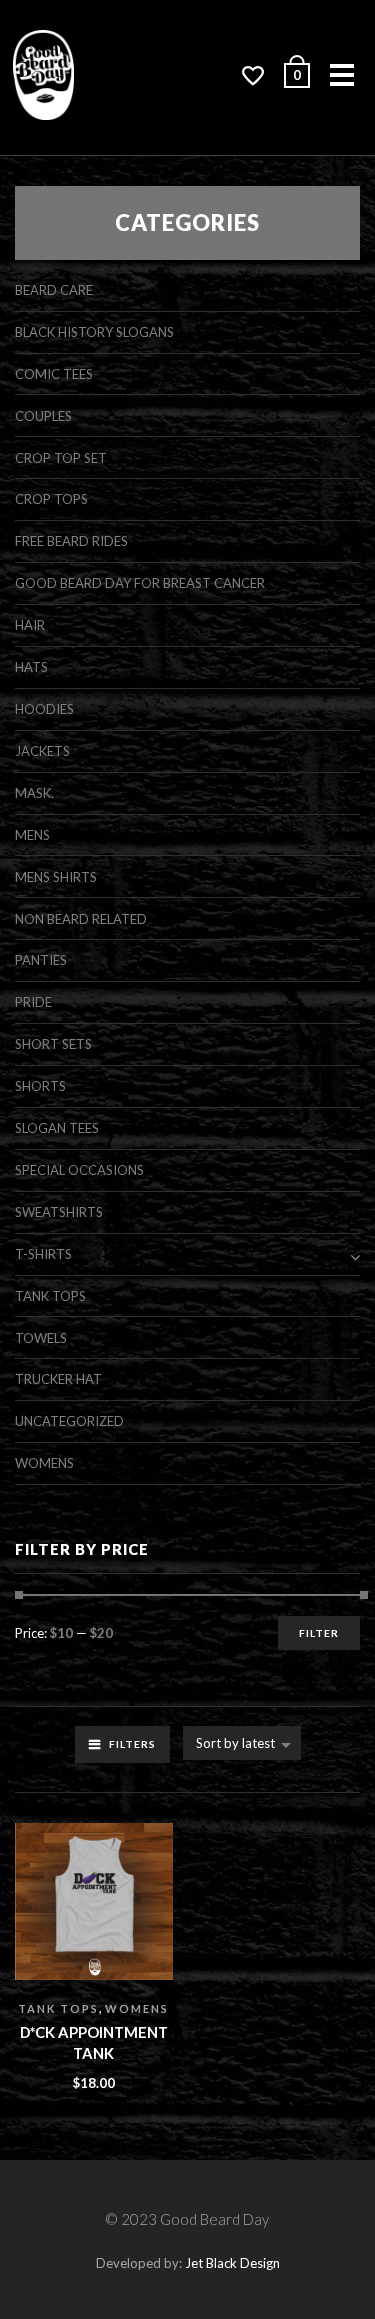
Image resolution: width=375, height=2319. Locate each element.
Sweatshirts (59, 1212)
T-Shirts (43, 1254)
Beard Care (54, 290)
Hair (30, 625)
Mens (32, 835)
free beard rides (71, 541)
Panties (41, 960)
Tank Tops (58, 2008)
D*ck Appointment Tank (94, 2042)
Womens (137, 2008)
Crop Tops (51, 499)
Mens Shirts (56, 877)
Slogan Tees (57, 1128)
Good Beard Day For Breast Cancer (140, 583)
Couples (43, 416)
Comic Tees (54, 374)
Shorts (40, 1086)
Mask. (34, 793)
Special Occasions (79, 1170)
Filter (319, 1633)
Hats (31, 667)
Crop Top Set (61, 458)
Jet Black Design (232, 2263)
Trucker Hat (58, 1379)
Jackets (42, 751)
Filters (132, 1744)
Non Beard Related (81, 919)
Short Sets (53, 1044)
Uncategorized (69, 1421)
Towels (41, 1338)
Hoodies (44, 709)
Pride (33, 1002)
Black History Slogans (94, 332)
